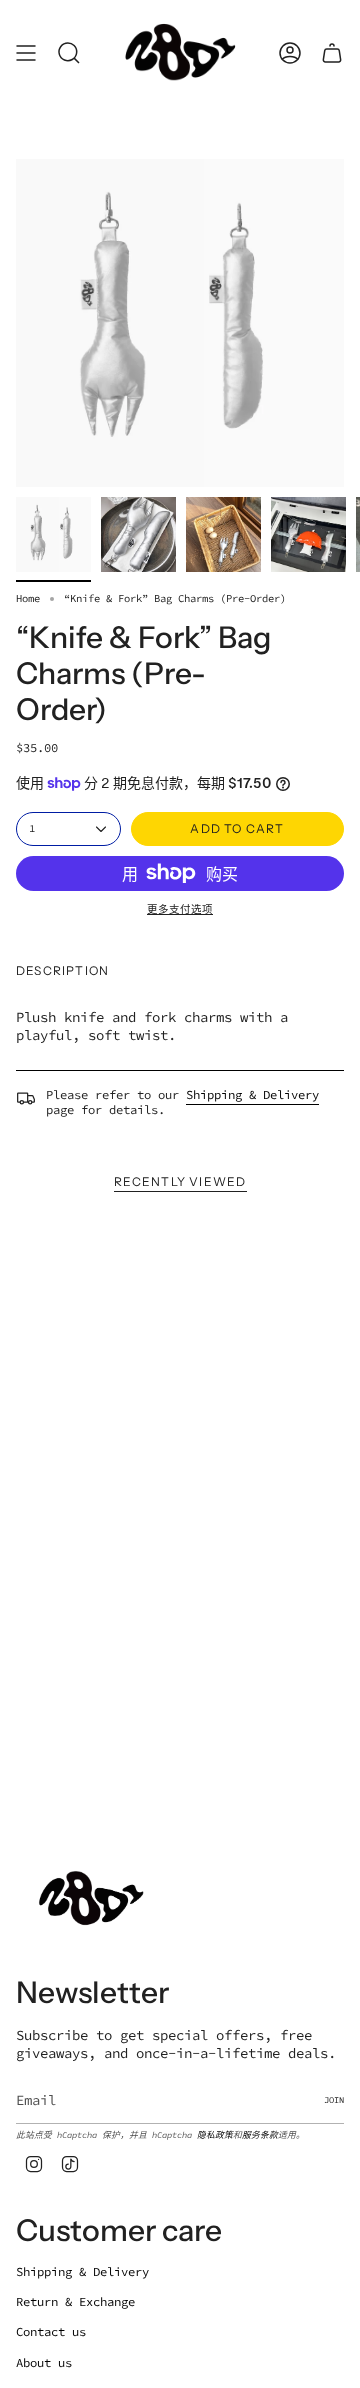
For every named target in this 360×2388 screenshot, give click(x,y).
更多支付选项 (180, 909)
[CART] (332, 52)
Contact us (51, 2331)
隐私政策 (215, 2134)
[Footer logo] (91, 1898)
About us (44, 2362)
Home (28, 598)
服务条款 (260, 2134)
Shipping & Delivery (252, 1094)
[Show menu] (26, 52)
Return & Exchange (75, 2301)
